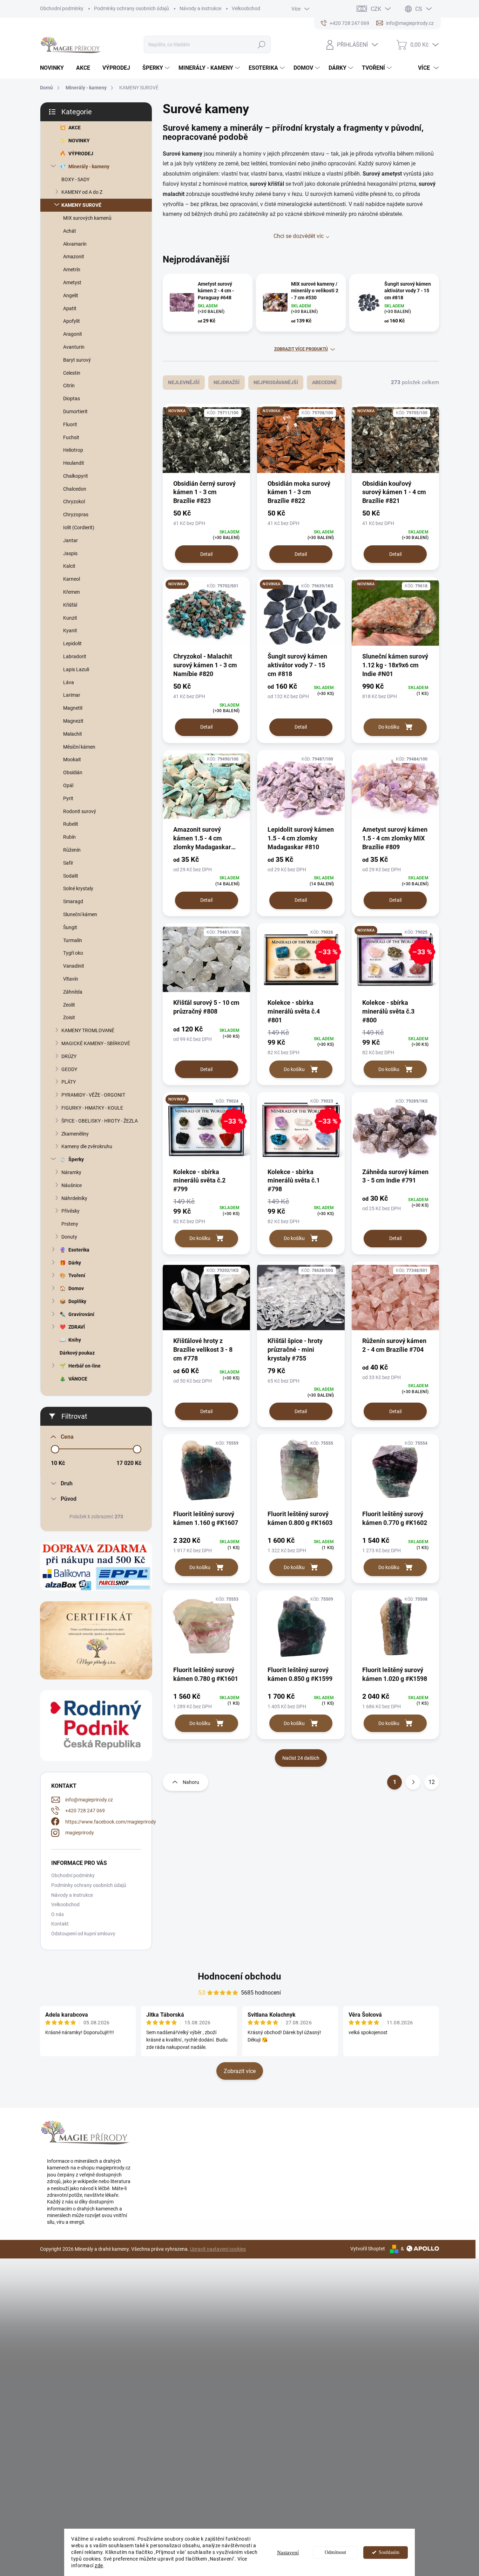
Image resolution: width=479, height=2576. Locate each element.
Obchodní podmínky (62, 8)
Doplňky (77, 1301)
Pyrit (68, 798)
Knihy (75, 1340)
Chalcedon (75, 489)
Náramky (71, 1172)
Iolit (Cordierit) (79, 527)
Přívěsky (70, 1211)
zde (99, 2565)
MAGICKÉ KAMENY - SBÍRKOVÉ (96, 1043)
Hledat (262, 45)
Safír (68, 863)
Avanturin (74, 347)
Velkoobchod (246, 8)
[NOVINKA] (206, 444)
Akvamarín (75, 244)
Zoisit (69, 1017)
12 (432, 1782)
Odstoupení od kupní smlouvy (83, 1934)
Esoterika (79, 1250)
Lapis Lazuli (76, 669)
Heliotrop (73, 450)
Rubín (69, 837)
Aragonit (73, 334)
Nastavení (288, 2553)
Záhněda (73, 992)
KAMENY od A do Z (82, 192)
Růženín (72, 850)
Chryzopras (76, 514)
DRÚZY (69, 1056)
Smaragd (73, 901)
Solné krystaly (78, 888)
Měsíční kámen (79, 747)
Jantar (70, 540)
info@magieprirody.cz (89, 1800)
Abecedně (324, 382)
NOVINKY (79, 141)
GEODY (69, 1069)
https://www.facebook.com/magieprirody (111, 1822)
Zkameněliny (75, 1134)
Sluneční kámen (80, 914)
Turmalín (73, 940)
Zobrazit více (240, 2071)
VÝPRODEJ (81, 154)
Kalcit (69, 566)
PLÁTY (69, 1082)
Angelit (71, 295)
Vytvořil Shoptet (368, 2249)
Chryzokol (74, 502)
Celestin (72, 373)
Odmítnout (335, 2552)
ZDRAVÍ (77, 1327)
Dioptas (72, 398)
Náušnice (72, 1185)
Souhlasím (389, 2552)
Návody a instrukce (200, 8)
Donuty (69, 1237)
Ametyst (72, 282)
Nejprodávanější (276, 382)
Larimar (72, 695)
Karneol (72, 579)
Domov (76, 1288)
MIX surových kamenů (87, 218)
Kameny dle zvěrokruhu (87, 1146)
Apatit (70, 308)
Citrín (69, 386)
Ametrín (72, 270)
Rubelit (71, 824)
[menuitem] (55, 68)
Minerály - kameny (89, 166)
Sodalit (71, 876)
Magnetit (73, 708)
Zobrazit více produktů (301, 349)
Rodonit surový (80, 811)
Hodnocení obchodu (239, 1976)
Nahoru (191, 1782)
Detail (206, 554)
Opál (68, 785)
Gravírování (81, 1314)
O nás (58, 1914)
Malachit (73, 734)
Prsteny (70, 1224)
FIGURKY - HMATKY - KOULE (92, 1108)
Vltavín (71, 979)
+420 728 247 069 (85, 1811)
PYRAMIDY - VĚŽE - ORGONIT (93, 1095)
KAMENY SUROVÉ (81, 205)
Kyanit (70, 631)
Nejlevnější (184, 382)
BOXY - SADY (75, 179)
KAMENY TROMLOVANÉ (88, 1030)
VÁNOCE (78, 1379)
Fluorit (70, 424)
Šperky (76, 1159)
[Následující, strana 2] (413, 1782)
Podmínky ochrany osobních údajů (131, 8)
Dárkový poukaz (77, 1353)
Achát (70, 231)
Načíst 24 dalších (301, 1758)
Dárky (75, 1263)
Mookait (72, 759)
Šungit (70, 927)
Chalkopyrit (76, 476)
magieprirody (80, 1833)
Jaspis (70, 553)
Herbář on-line (85, 1366)
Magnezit (73, 721)
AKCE (75, 128)
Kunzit (70, 618)
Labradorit (75, 656)
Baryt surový (77, 360)
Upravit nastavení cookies (218, 2249)
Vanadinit (74, 966)
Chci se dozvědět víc (299, 236)
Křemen (72, 592)
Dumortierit (75, 411)
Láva (69, 682)
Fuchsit (71, 437)
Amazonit (74, 257)
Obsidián (73, 772)
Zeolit (69, 1005)
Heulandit (74, 463)
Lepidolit (72, 643)
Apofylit (72, 321)
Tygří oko (73, 953)
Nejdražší (227, 382)
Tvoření (77, 1275)
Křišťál (70, 605)
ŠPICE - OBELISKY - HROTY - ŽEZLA (100, 1121)
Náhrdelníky (74, 1198)
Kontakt (60, 1924)
